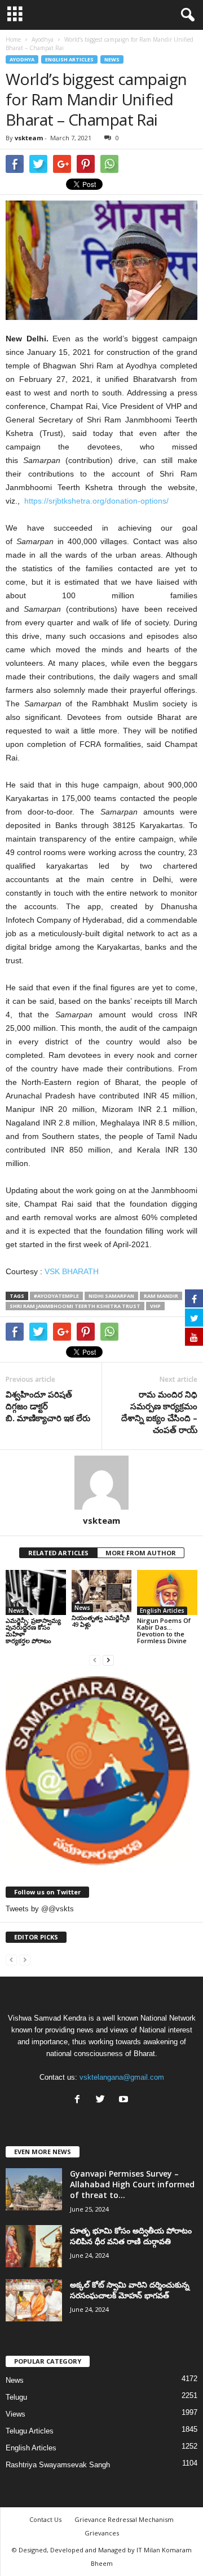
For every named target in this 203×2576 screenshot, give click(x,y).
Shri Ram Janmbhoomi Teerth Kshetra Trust (75, 1306)
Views (16, 2414)
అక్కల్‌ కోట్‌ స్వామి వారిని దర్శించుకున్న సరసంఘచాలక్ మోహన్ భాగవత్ (130, 2290)
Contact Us (45, 2519)
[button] (186, 15)
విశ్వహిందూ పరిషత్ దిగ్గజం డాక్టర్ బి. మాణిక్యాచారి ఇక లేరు (49, 1406)
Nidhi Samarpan (111, 1296)
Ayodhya (22, 59)
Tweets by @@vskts (40, 1909)
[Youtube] (125, 2100)
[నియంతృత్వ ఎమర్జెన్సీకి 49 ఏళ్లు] (102, 1591)
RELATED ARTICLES (58, 1553)
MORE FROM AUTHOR (141, 1553)
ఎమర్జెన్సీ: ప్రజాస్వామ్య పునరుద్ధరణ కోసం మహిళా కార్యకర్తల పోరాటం (33, 1630)
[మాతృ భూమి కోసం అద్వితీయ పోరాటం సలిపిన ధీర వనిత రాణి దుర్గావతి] (34, 2246)
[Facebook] (80, 2100)
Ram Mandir (161, 1296)
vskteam (29, 138)
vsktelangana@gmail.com (122, 2077)
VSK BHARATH (73, 1271)
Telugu (16, 2397)
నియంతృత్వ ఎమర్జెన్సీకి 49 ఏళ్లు (101, 1621)
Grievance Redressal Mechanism (124, 2519)
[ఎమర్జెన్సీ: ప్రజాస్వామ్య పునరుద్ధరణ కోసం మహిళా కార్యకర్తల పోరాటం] (36, 1592)
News (112, 59)
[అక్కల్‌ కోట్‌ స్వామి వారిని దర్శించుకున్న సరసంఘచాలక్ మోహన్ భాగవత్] (34, 2300)
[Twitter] (103, 2100)
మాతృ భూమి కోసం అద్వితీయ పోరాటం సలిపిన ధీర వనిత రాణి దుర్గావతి (131, 2236)
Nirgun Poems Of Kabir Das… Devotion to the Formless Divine (164, 1630)
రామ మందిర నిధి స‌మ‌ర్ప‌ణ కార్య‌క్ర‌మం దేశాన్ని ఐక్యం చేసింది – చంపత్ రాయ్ (159, 1412)
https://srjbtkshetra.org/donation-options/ (96, 501)
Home (13, 39)
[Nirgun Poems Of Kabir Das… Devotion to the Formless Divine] (167, 1592)
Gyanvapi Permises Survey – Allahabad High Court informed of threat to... (132, 2184)
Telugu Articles (30, 2431)
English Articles (69, 59)
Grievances (102, 2533)
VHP (155, 1306)
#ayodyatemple (56, 1296)
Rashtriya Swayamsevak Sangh (58, 2465)
